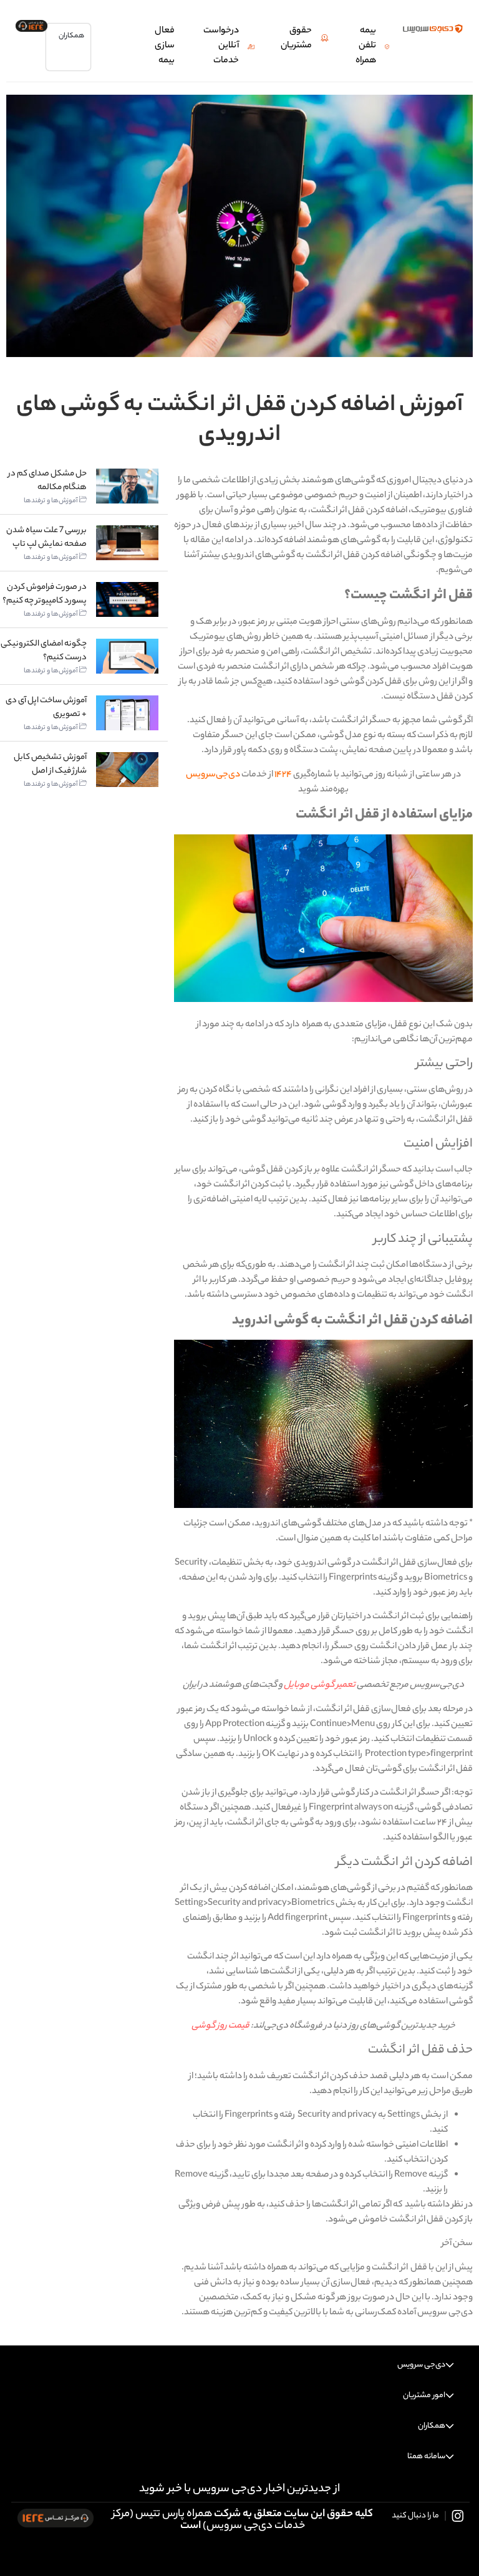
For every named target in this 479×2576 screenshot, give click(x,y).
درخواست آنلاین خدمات (221, 46)
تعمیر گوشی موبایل (320, 1686)
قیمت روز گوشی (220, 2026)
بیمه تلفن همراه (366, 46)
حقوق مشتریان (296, 39)
